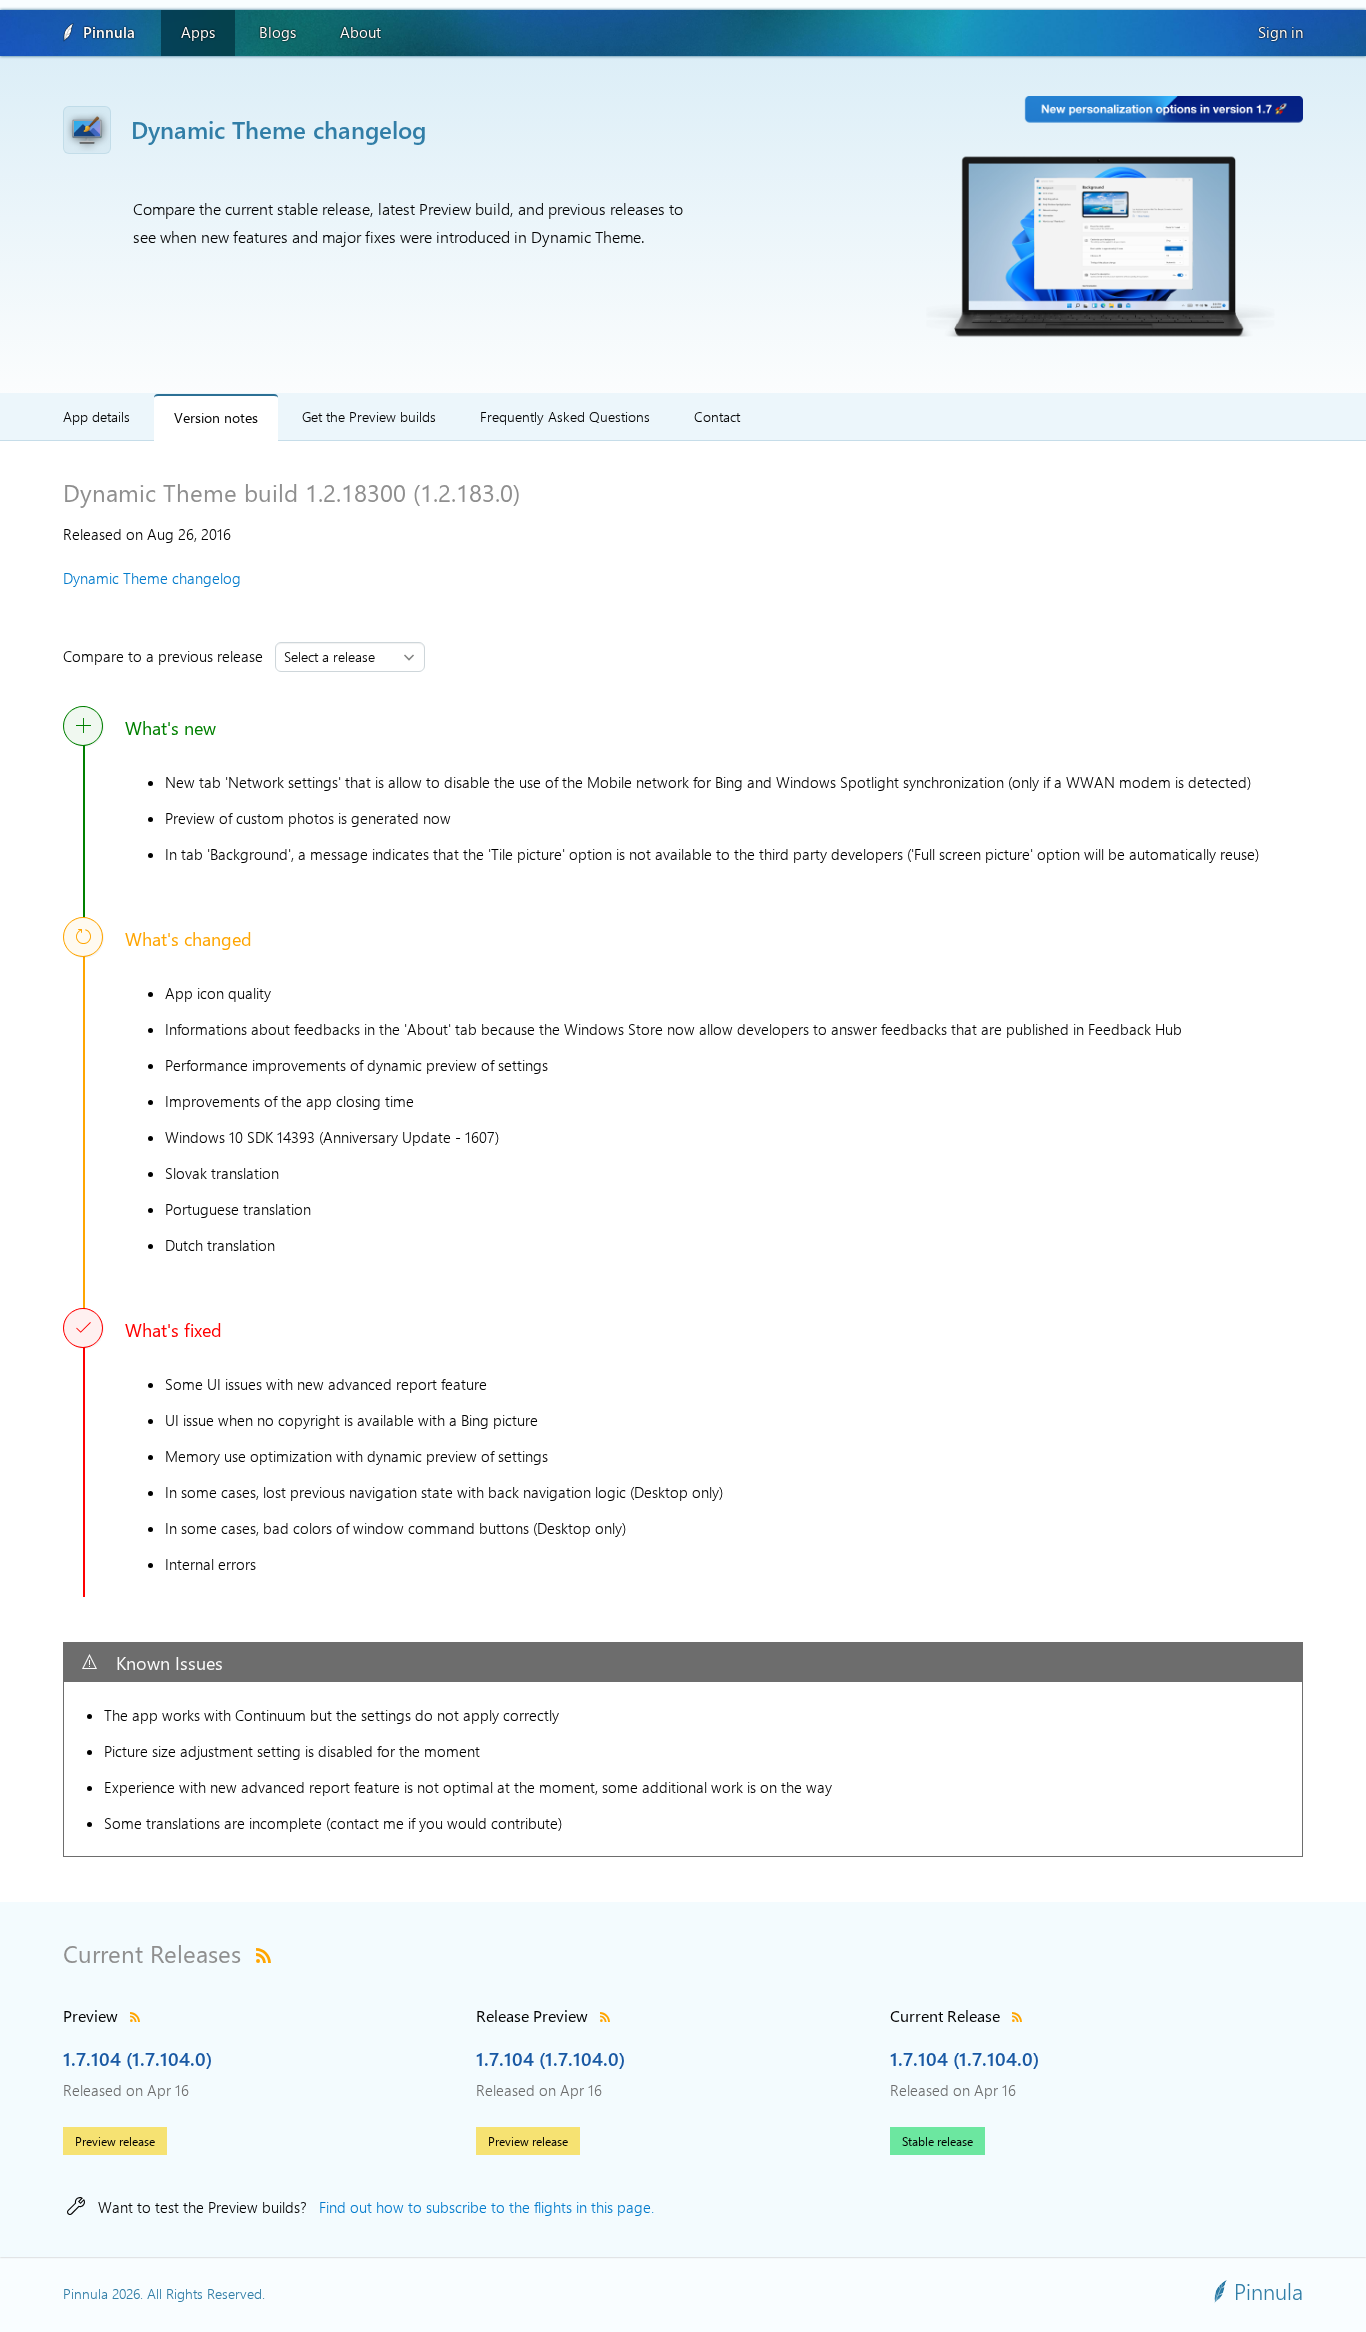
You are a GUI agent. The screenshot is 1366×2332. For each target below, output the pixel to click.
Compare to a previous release (167, 656)
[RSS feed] (263, 1953)
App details (96, 416)
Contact (717, 416)
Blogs (277, 32)
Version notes (216, 416)
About (360, 32)
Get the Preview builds (369, 416)
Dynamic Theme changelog (152, 578)
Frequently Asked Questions (565, 416)
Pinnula (109, 32)
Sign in (1280, 32)
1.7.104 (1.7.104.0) (137, 2058)
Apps (198, 32)
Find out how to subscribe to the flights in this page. (486, 2207)
